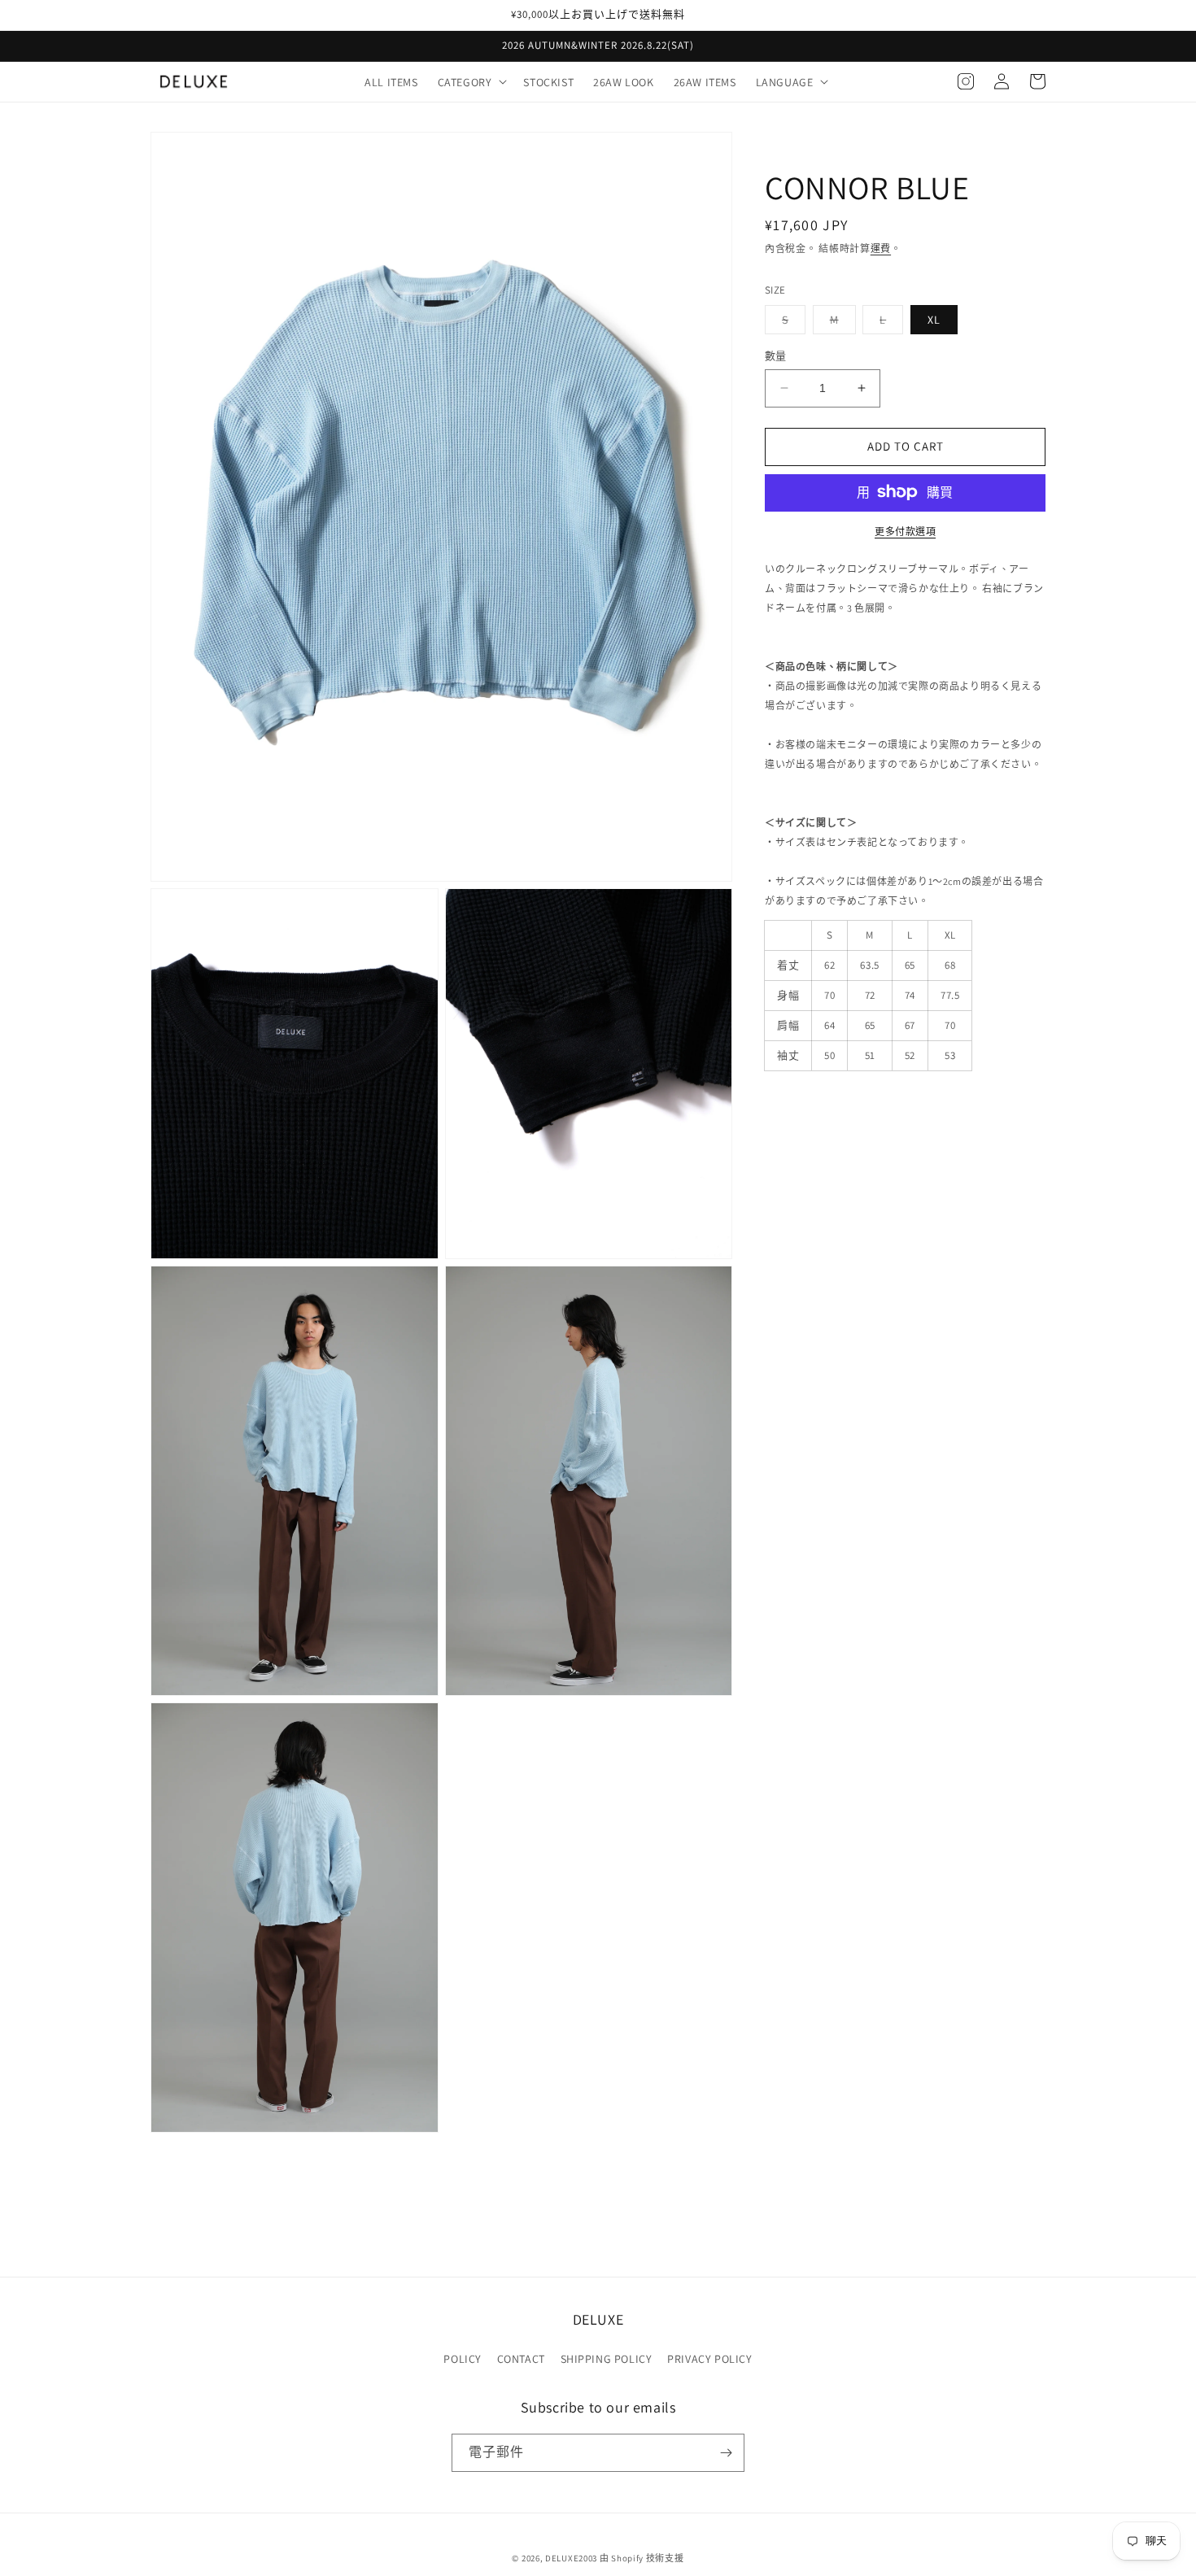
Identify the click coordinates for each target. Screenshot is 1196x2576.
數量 (776, 356)
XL (934, 320)
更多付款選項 (905, 531)
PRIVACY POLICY (709, 2359)
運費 (881, 248)
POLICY (463, 2359)
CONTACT (521, 2359)
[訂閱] (726, 2453)
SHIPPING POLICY (607, 2359)
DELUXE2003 (571, 2558)
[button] (471, 81)
